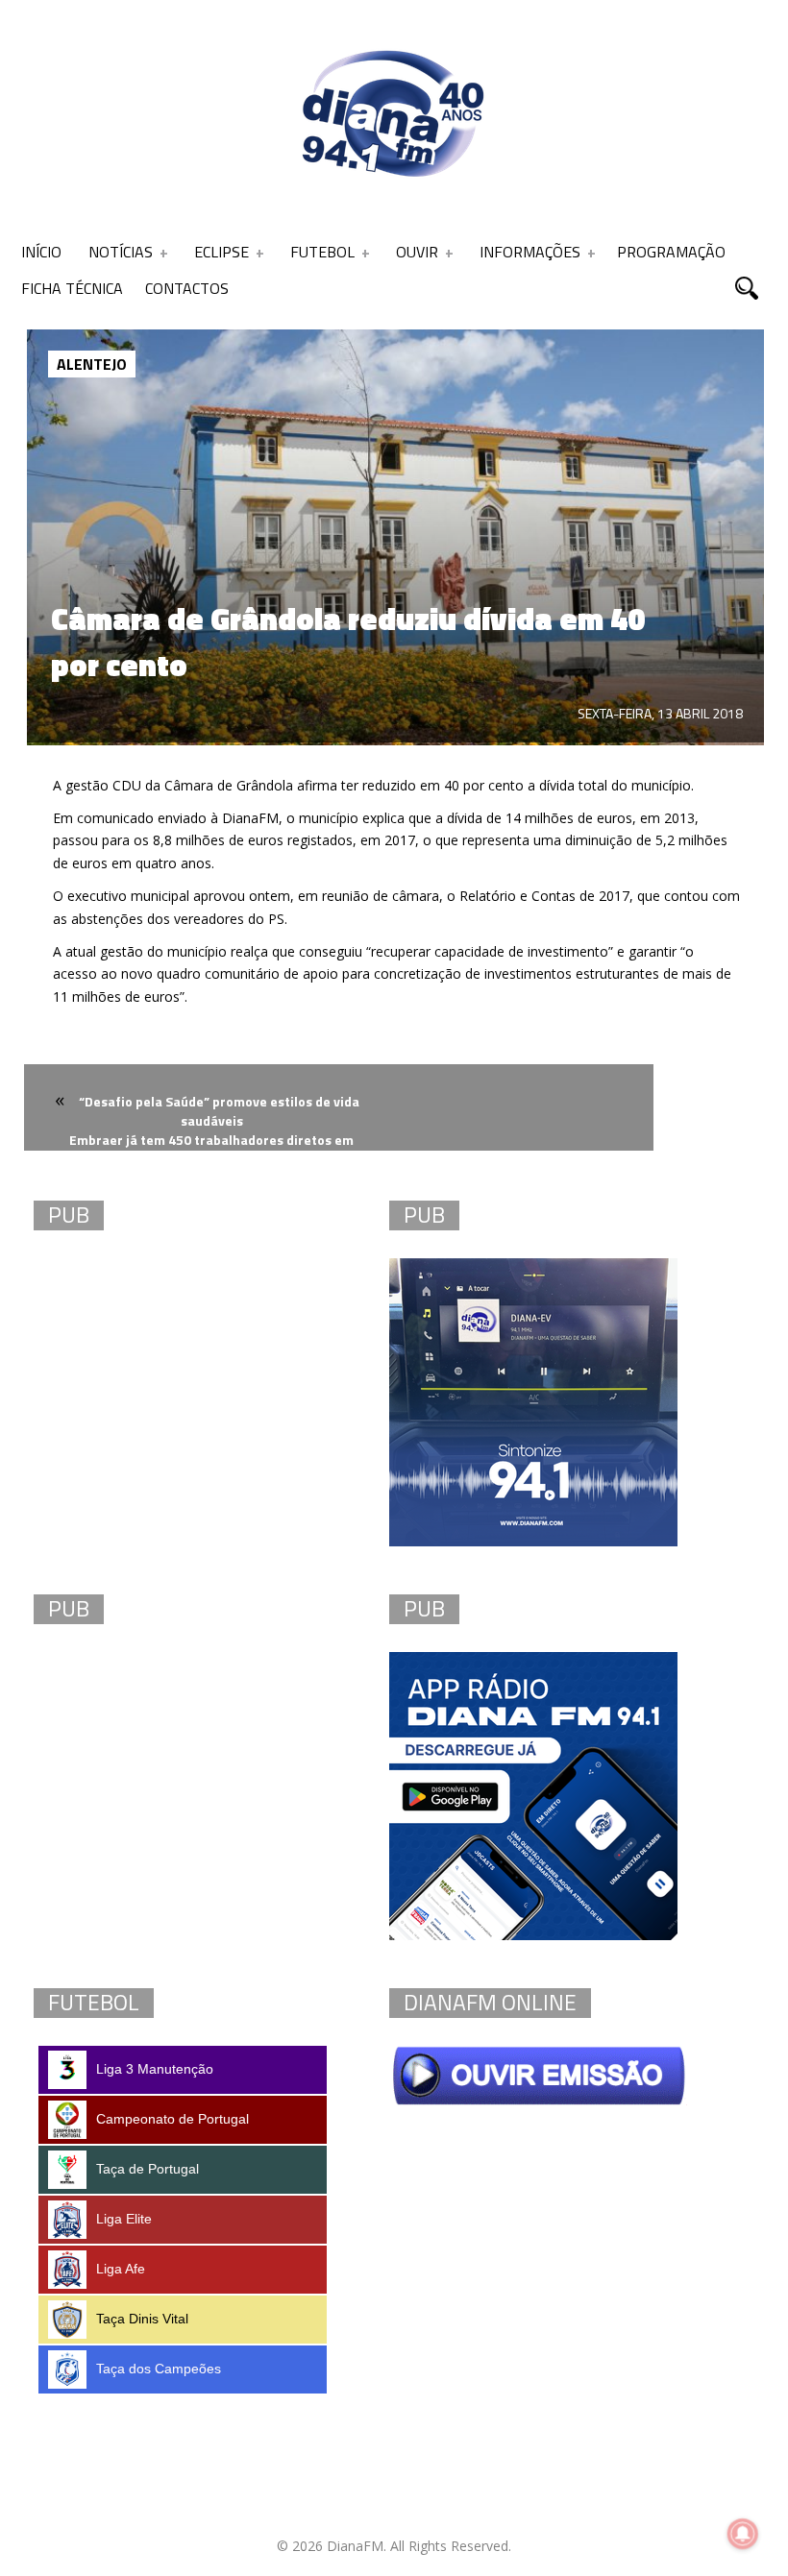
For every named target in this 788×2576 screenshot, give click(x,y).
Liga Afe (121, 2269)
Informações (530, 252)
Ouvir (417, 252)
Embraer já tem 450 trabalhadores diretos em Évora (211, 1151)
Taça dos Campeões (159, 2369)
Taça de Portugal (148, 2169)
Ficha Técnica (72, 288)
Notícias (121, 252)
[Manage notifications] (743, 2534)
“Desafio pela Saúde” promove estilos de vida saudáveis (219, 1111)
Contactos (187, 288)
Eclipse (222, 252)
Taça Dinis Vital (142, 2319)
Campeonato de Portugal (172, 2119)
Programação (671, 252)
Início (41, 252)
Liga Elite (124, 2219)
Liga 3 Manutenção (155, 2069)
